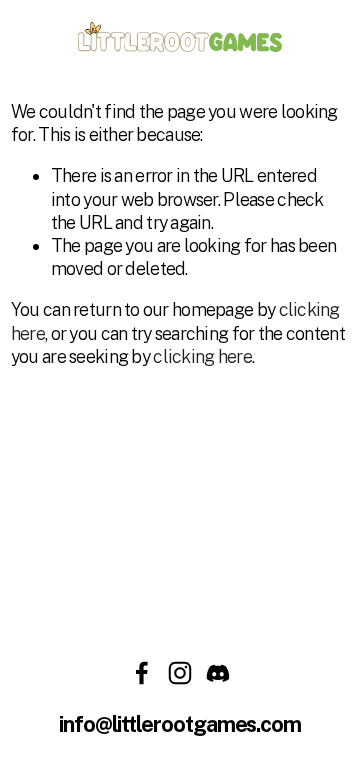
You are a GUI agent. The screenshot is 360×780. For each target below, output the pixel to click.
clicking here (202, 356)
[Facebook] (142, 673)
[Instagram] (180, 673)
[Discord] (218, 673)
